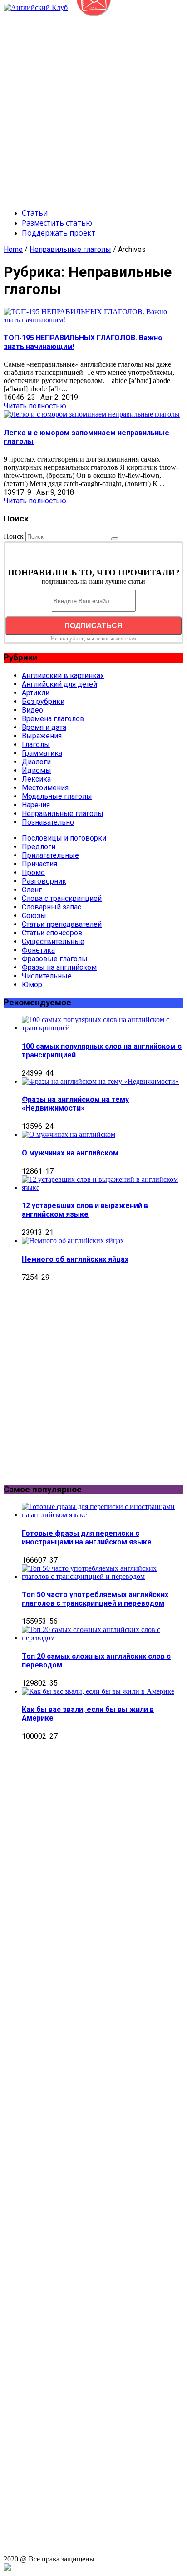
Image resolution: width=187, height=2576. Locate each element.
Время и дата (44, 727)
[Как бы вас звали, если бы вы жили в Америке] (98, 1691)
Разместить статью (57, 223)
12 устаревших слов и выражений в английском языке (85, 1210)
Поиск (14, 536)
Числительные (47, 976)
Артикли (36, 693)
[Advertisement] (93, 105)
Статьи (35, 213)
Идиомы (37, 770)
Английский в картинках (63, 676)
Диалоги (36, 762)
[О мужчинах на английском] (69, 1134)
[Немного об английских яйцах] (73, 1241)
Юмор (32, 985)
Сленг (32, 890)
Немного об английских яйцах (75, 1259)
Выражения (42, 736)
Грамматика (42, 753)
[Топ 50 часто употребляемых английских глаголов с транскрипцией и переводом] (103, 1576)
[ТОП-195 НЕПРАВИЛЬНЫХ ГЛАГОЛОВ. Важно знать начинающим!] (93, 320)
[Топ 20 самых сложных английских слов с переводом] (103, 1638)
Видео (32, 710)
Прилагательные (50, 855)
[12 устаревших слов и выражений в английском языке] (103, 1187)
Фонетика (38, 950)
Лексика (36, 779)
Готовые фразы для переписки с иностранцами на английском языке (87, 1538)
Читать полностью (35, 406)
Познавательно (48, 822)
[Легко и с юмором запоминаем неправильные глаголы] (92, 414)
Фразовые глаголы (55, 959)
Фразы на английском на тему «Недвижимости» (75, 1104)
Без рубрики (43, 701)
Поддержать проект (59, 233)
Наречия (36, 805)
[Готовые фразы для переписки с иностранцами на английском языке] (103, 1515)
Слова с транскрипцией (62, 898)
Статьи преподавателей (62, 924)
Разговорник (44, 881)
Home (13, 249)
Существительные (53, 941)
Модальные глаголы (57, 796)
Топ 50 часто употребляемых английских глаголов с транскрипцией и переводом (95, 1599)
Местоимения (45, 788)
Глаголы (36, 745)
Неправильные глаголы (70, 249)
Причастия (39, 864)
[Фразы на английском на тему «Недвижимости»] (100, 1081)
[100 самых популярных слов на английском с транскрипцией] (103, 1028)
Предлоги (39, 847)
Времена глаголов (53, 719)
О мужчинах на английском (70, 1153)
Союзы (34, 916)
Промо (33, 873)
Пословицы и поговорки (64, 838)
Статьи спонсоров (52, 933)
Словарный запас (52, 907)
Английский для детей (59, 684)
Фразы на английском (59, 967)
